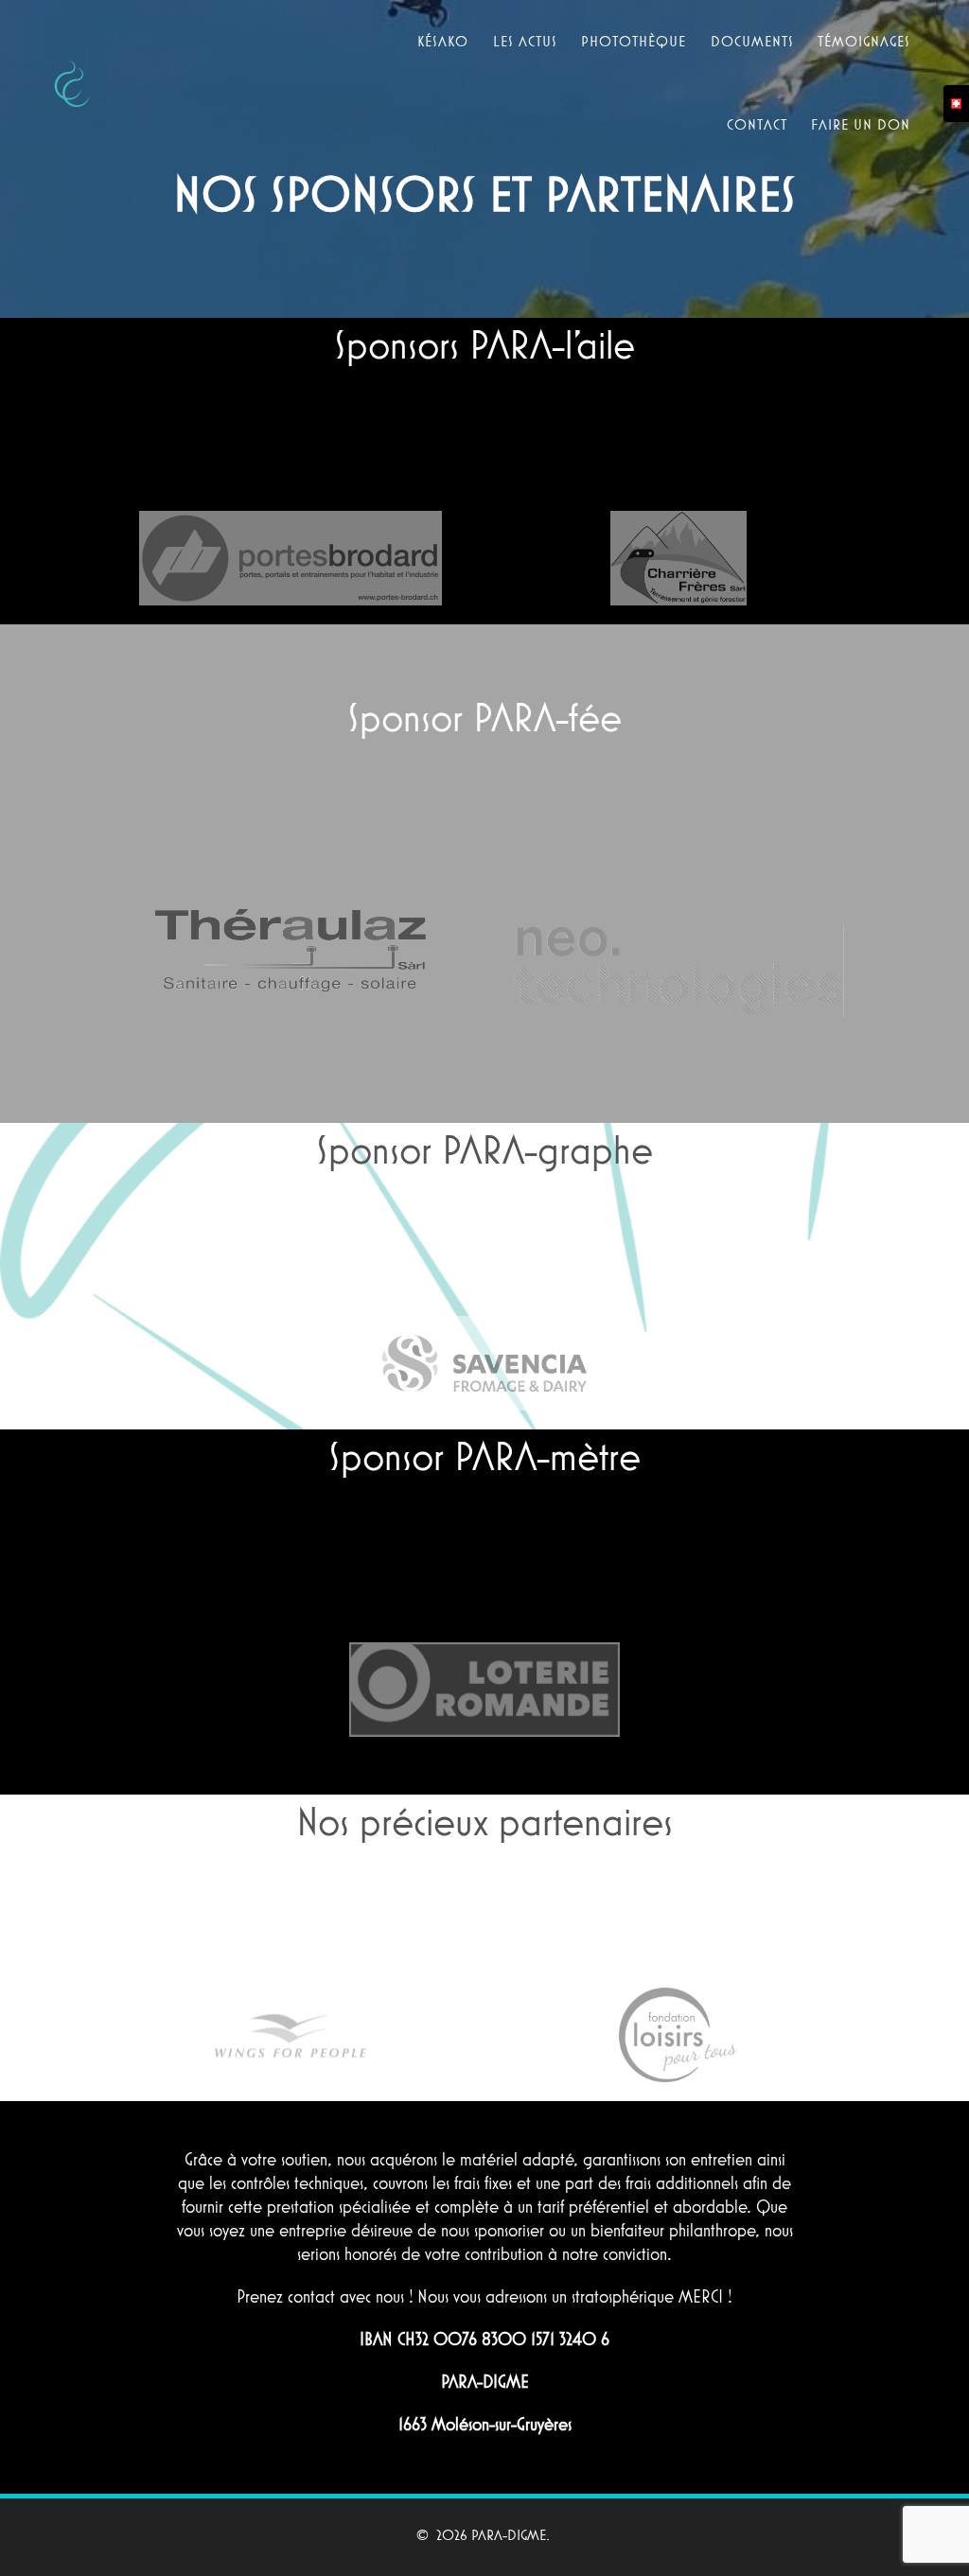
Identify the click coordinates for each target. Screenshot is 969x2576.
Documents (752, 41)
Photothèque (634, 41)
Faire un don (861, 124)
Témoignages (864, 41)
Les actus (525, 41)
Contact (757, 124)
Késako (443, 41)
